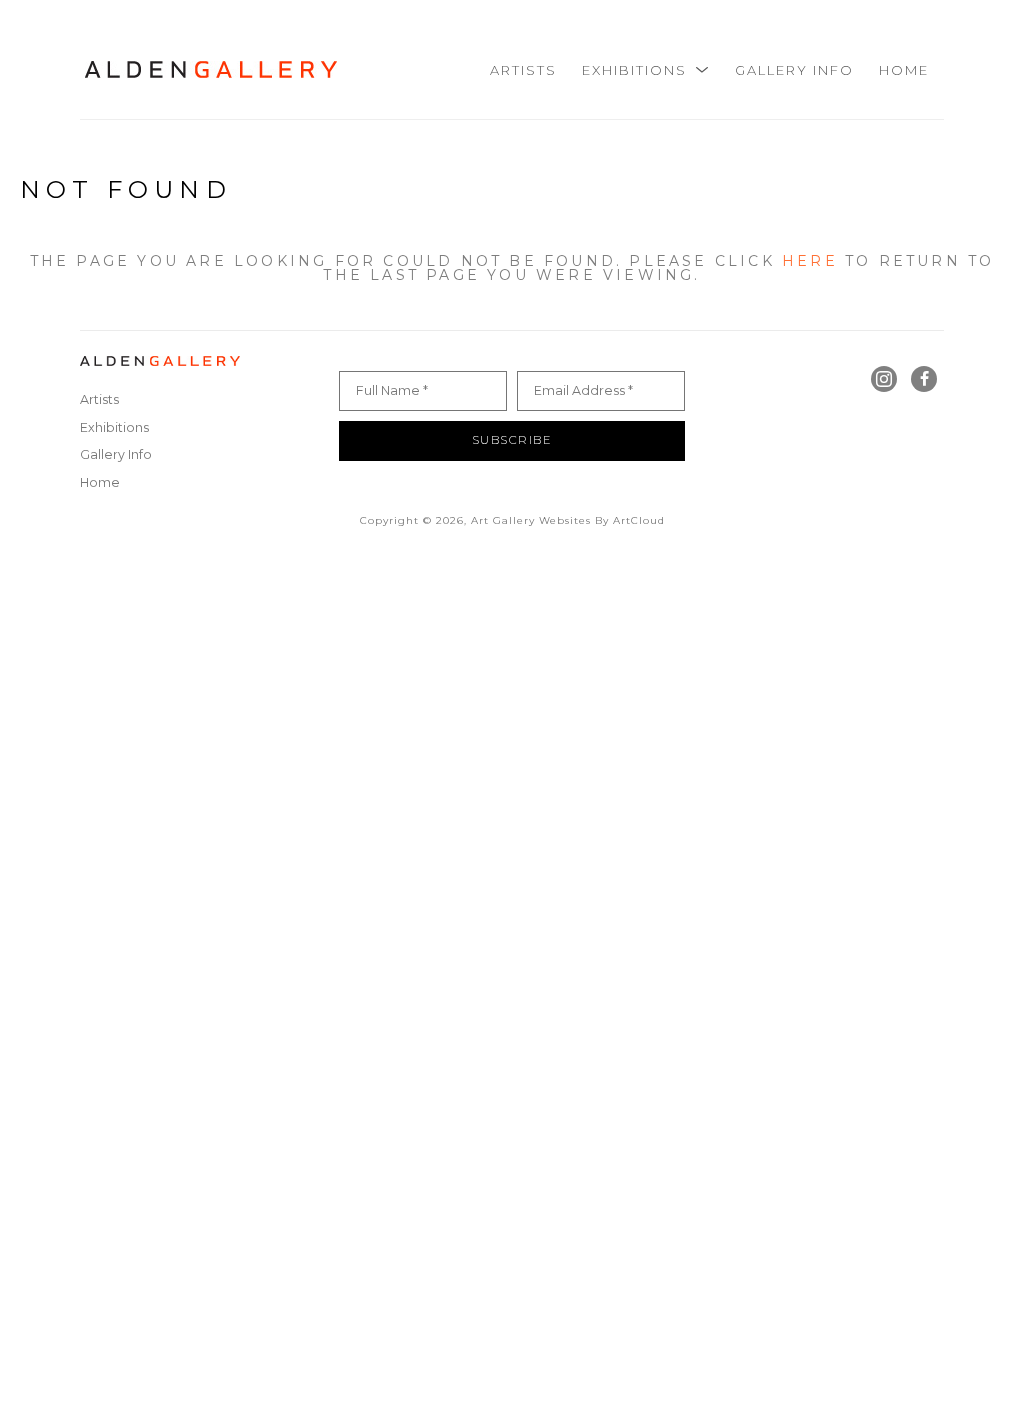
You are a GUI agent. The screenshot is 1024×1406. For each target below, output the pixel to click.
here (810, 261)
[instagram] (884, 379)
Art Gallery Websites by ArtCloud (568, 520)
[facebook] (924, 379)
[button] (646, 70)
